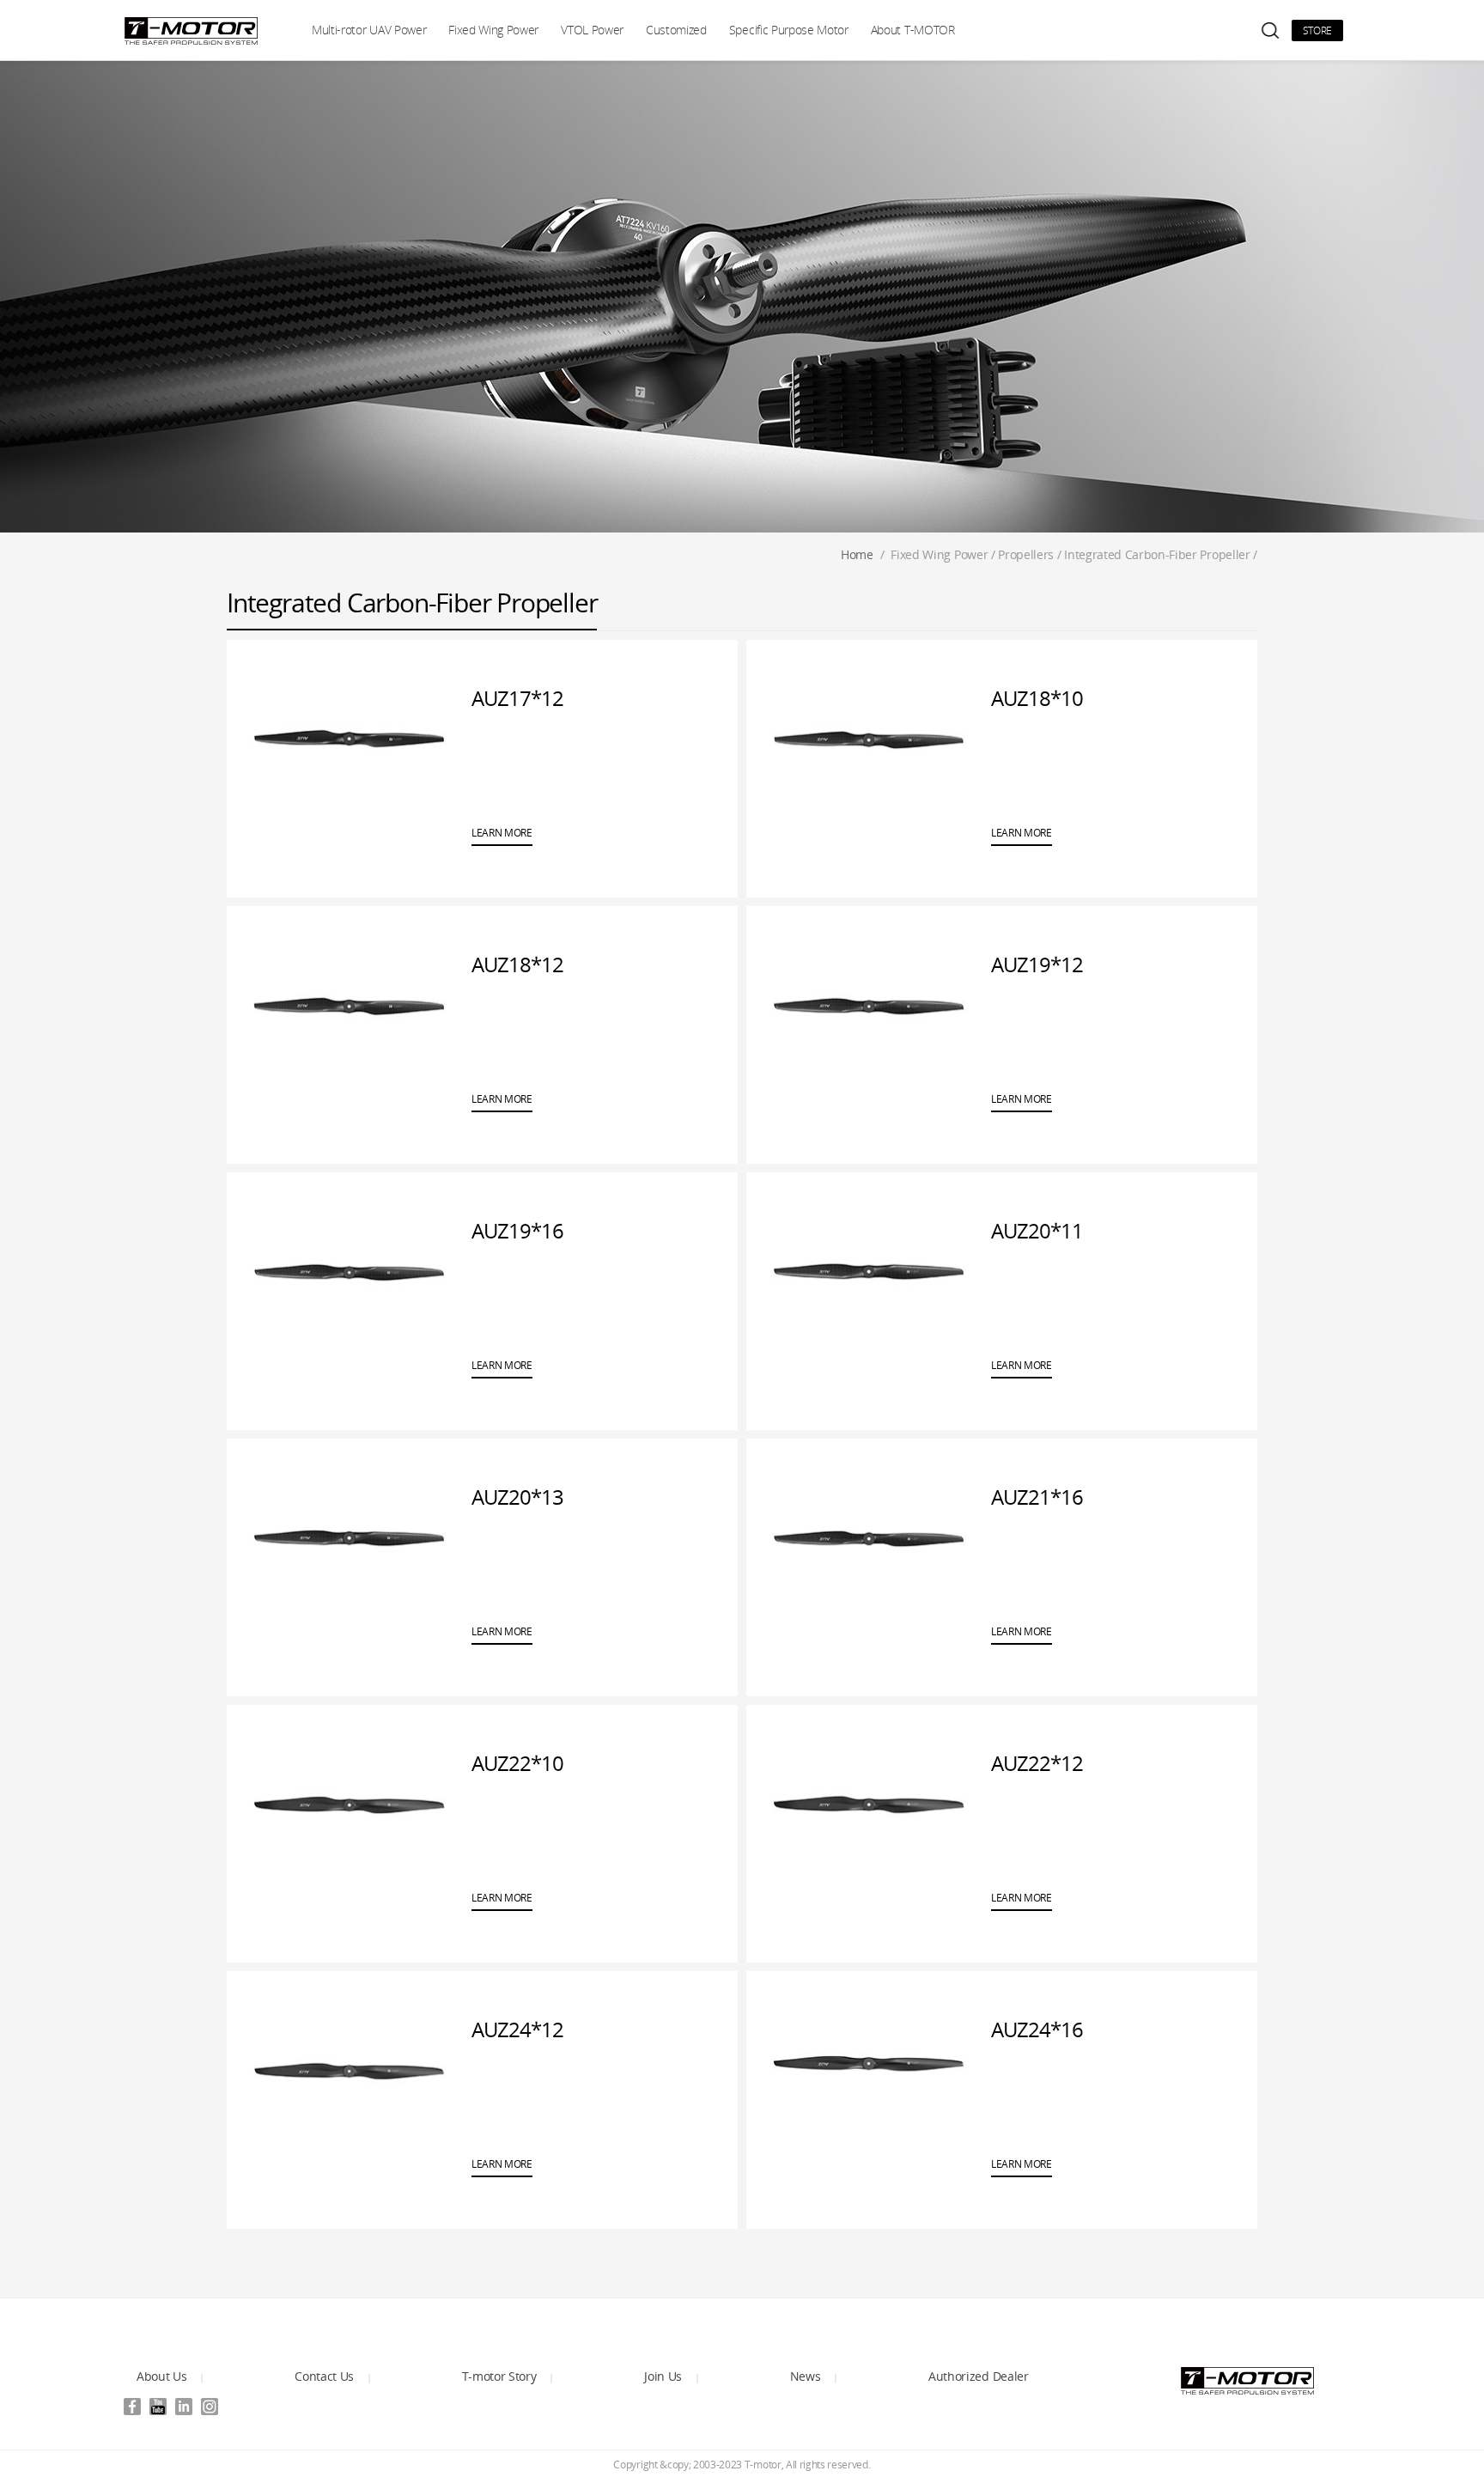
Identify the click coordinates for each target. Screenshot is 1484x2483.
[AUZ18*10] (869, 739)
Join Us (663, 2376)
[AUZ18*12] (349, 1005)
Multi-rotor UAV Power (369, 30)
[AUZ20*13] (349, 1537)
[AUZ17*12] (349, 739)
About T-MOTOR (913, 30)
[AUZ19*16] (349, 1271)
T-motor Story (499, 2376)
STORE (1317, 30)
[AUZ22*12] (869, 1804)
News (806, 2376)
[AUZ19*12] (869, 1005)
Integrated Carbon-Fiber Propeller (1157, 554)
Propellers (1026, 554)
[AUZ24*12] (349, 2070)
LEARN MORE (502, 833)
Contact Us (324, 2376)
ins (210, 2407)
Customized (676, 30)
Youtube (158, 2407)
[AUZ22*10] (349, 1804)
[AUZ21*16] (869, 1537)
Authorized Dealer (979, 2376)
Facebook (132, 2407)
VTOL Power (592, 30)
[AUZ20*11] (869, 1271)
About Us (161, 2376)
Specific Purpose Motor (789, 30)
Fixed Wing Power (493, 30)
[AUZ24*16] (869, 2070)
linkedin (184, 2407)
